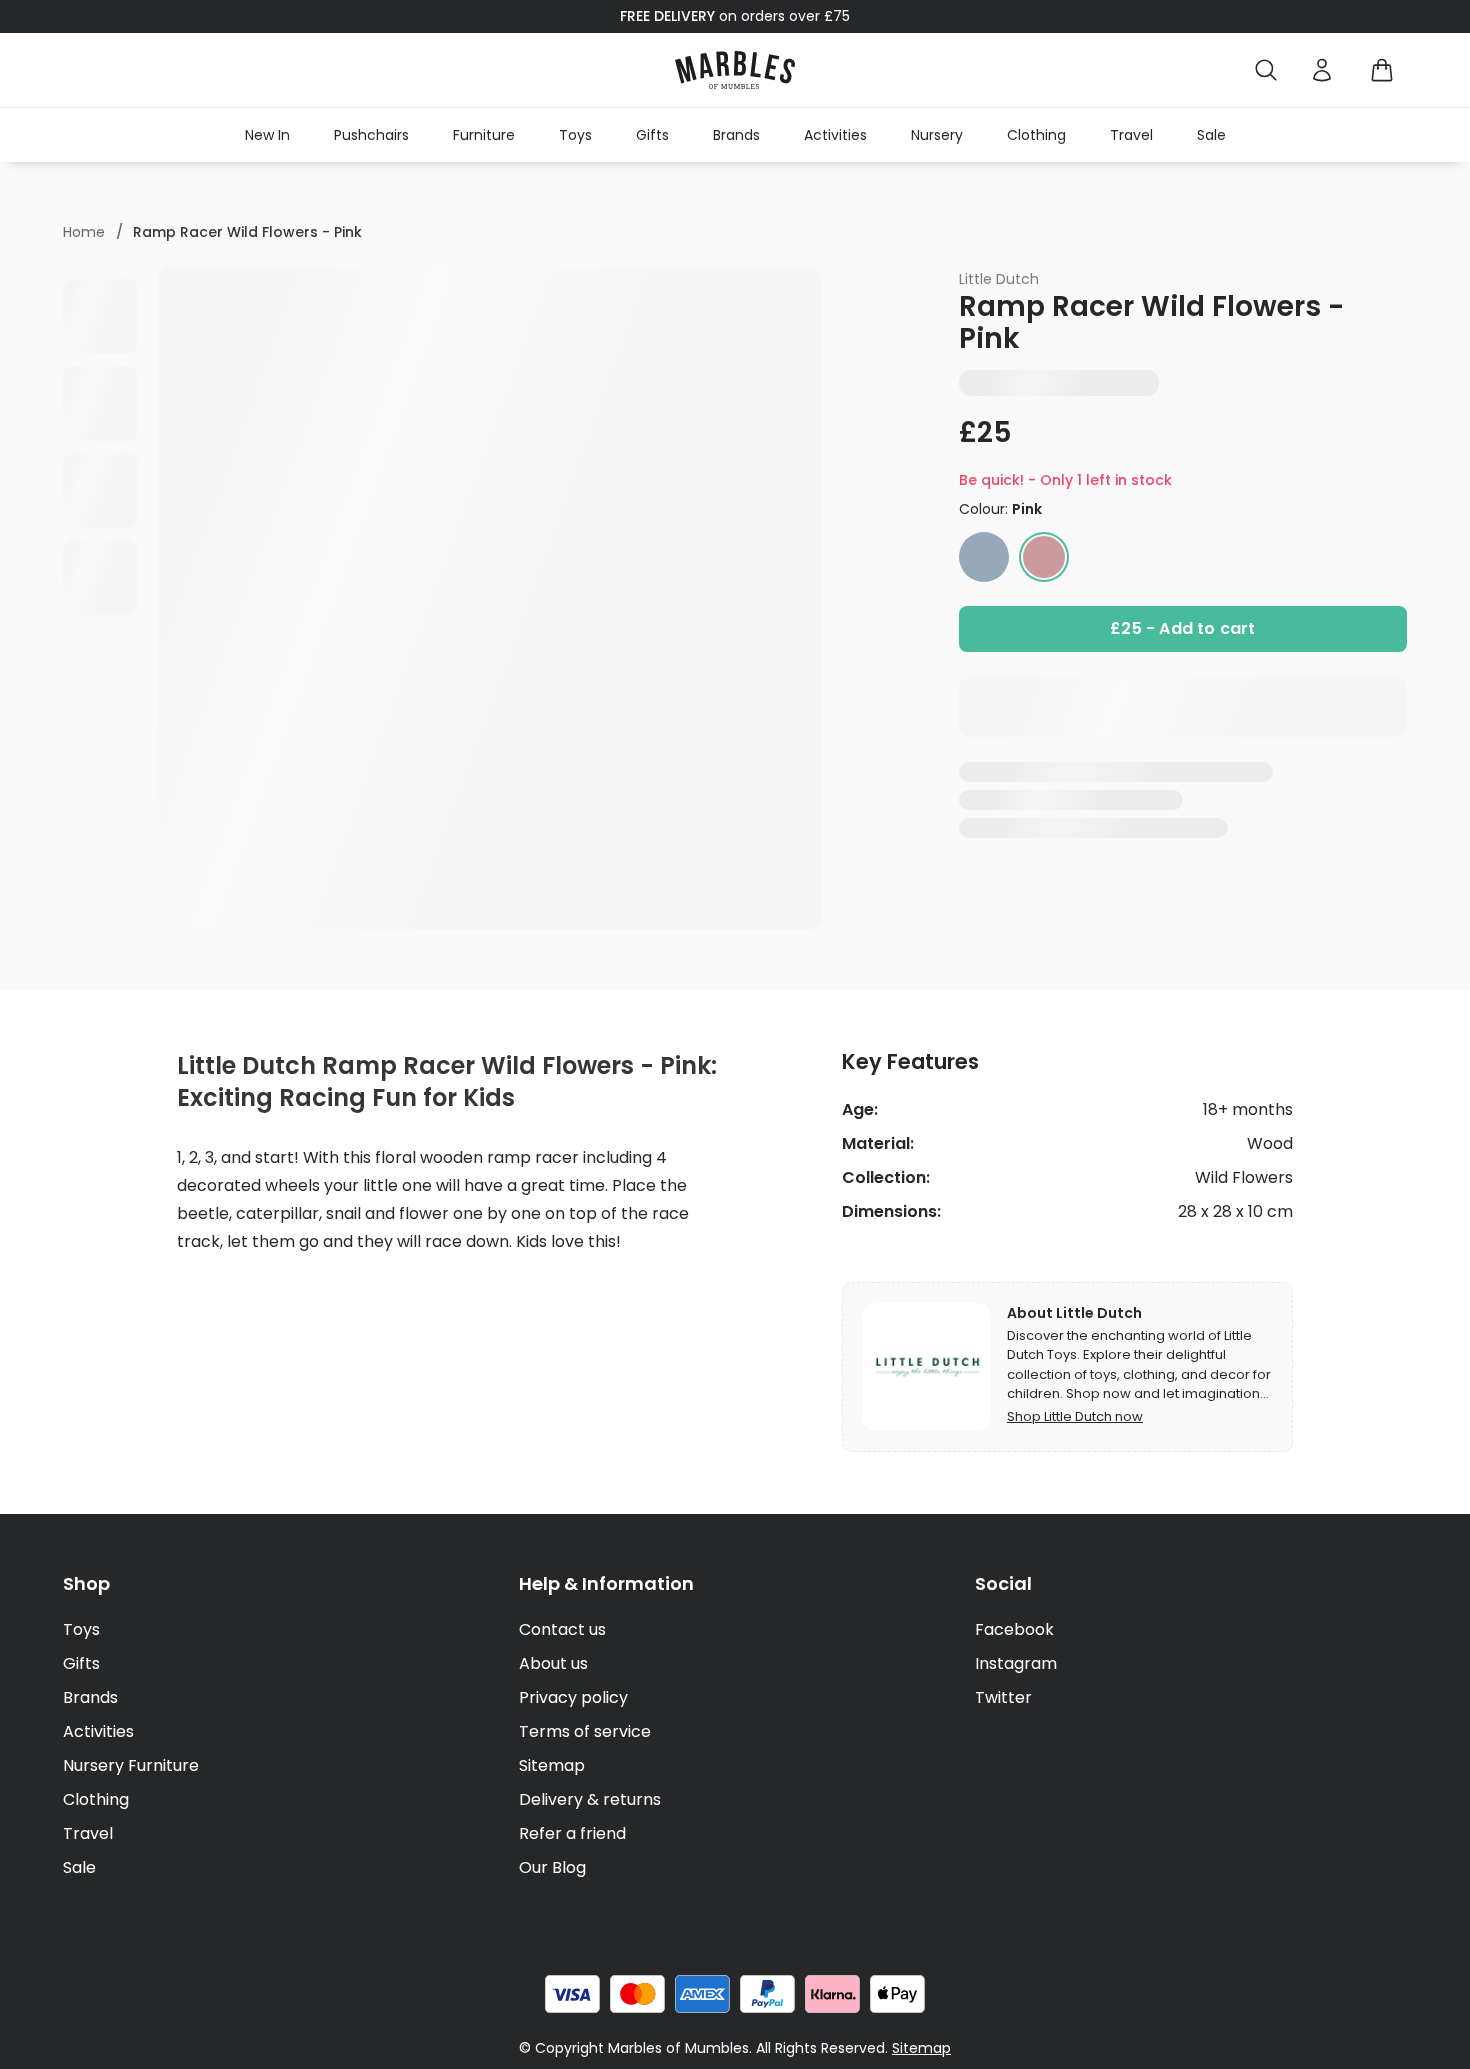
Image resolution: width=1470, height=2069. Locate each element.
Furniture (484, 135)
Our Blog (552, 1867)
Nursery (937, 135)
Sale (1211, 135)
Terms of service (585, 1731)
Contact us (562, 1629)
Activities (835, 135)
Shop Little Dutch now (1075, 1416)
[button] (735, 70)
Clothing (1036, 135)
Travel (1131, 135)
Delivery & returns (590, 1799)
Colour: (1000, 509)
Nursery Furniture (131, 1765)
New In (267, 135)
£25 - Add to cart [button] (1182, 628)
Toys (575, 135)
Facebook (1014, 1629)
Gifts (652, 135)
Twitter (1003, 1697)
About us (553, 1663)
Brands (736, 135)
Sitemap (552, 1765)
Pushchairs (371, 135)
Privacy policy (573, 1697)
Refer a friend (572, 1833)
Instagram (1016, 1663)
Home (84, 232)
